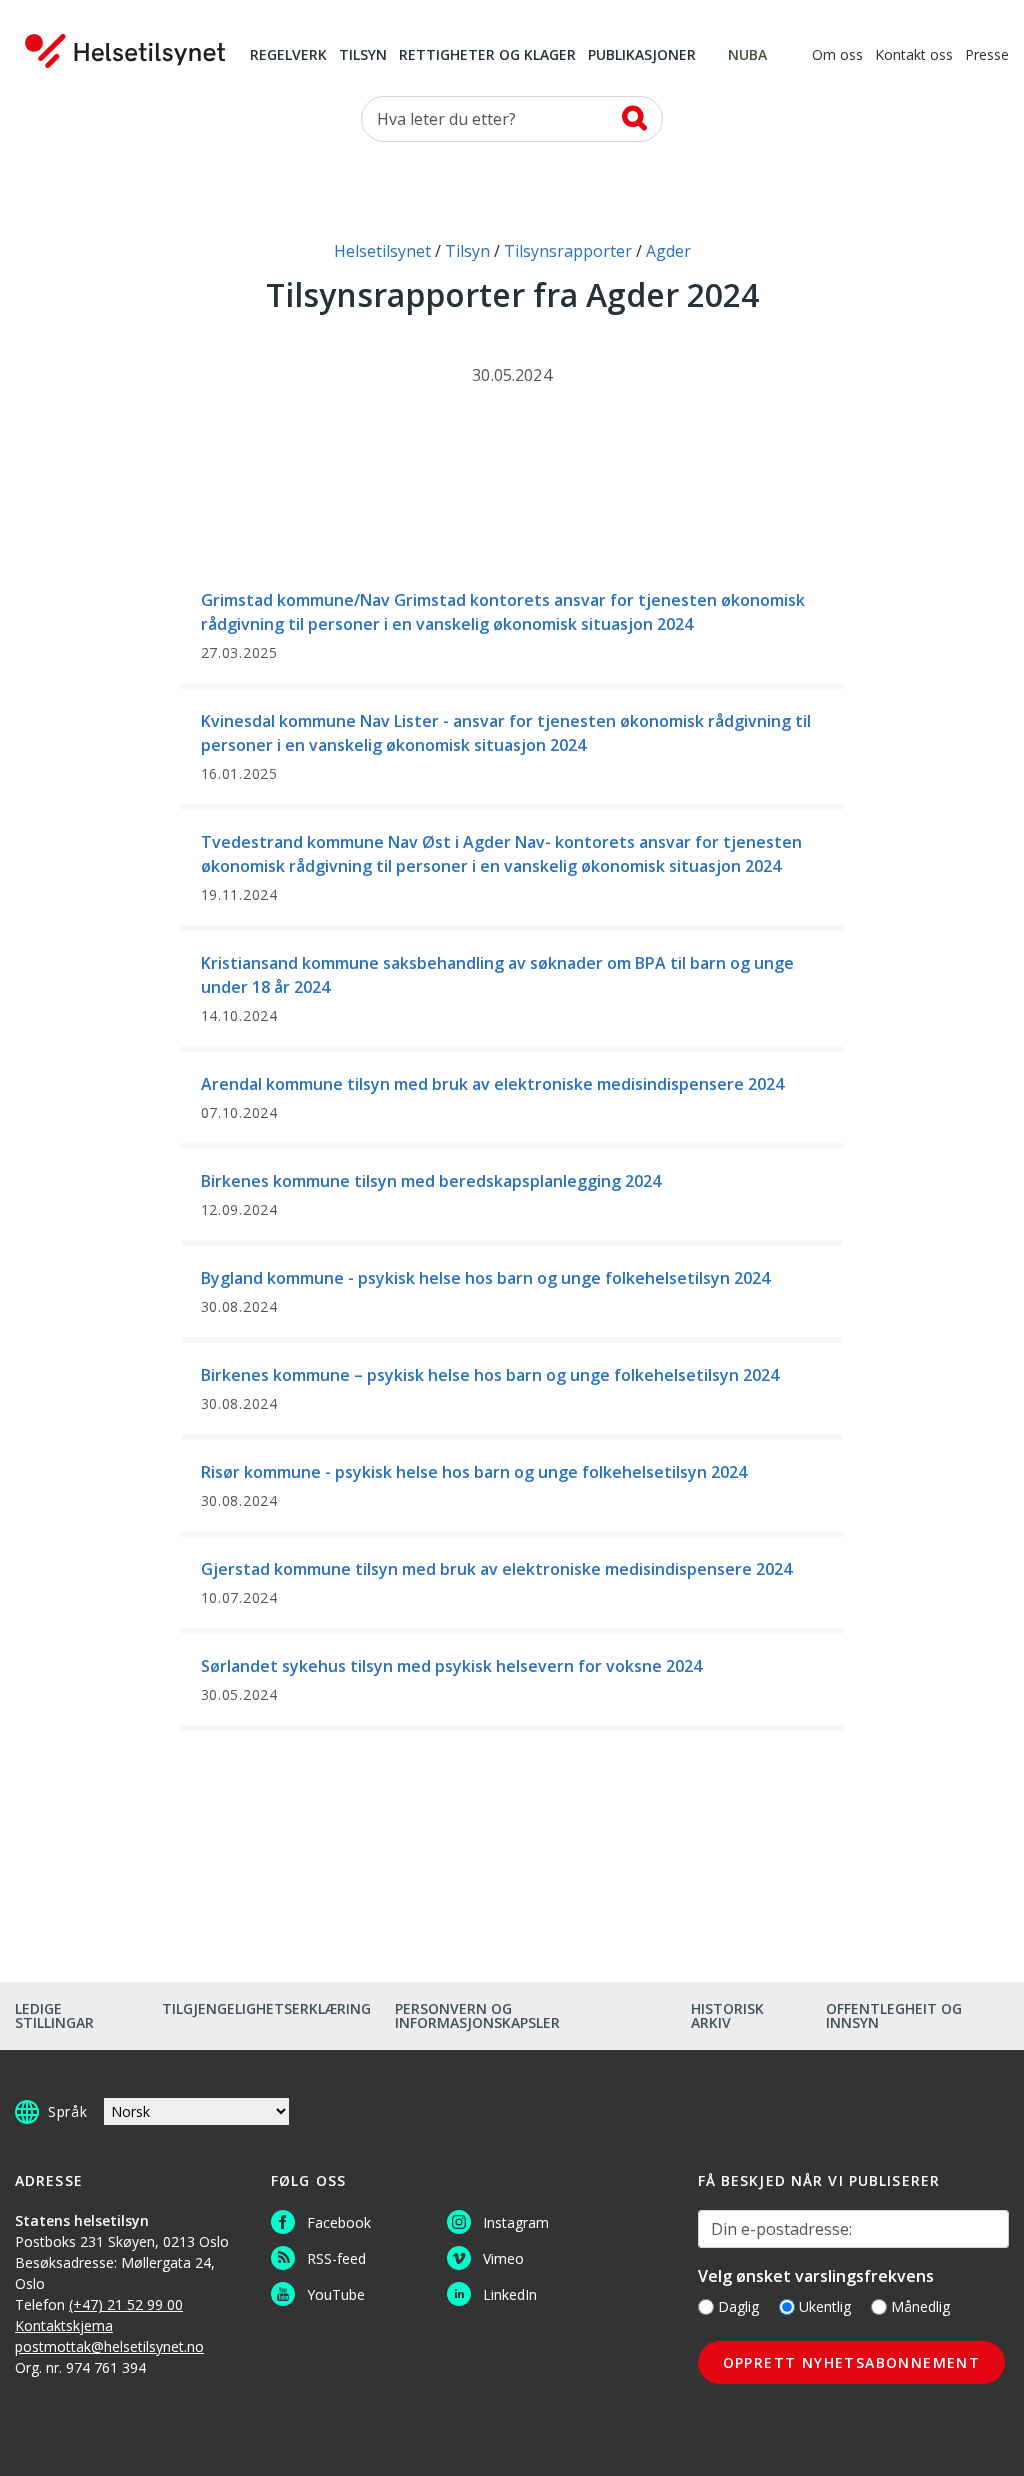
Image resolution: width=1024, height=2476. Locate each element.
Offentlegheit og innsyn (894, 2015)
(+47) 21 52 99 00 (126, 2304)
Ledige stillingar (54, 2015)
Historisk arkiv (727, 2015)
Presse (987, 56)
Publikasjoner (642, 56)
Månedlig (920, 2306)
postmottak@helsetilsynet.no (109, 2346)
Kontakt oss (914, 56)
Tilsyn (363, 56)
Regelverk (288, 56)
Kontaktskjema (64, 2325)
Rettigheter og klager (487, 56)
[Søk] (634, 118)
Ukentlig (825, 2306)
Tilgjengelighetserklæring (266, 2008)
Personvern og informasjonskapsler (477, 2015)
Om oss (837, 56)
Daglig (738, 2306)
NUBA (747, 56)
